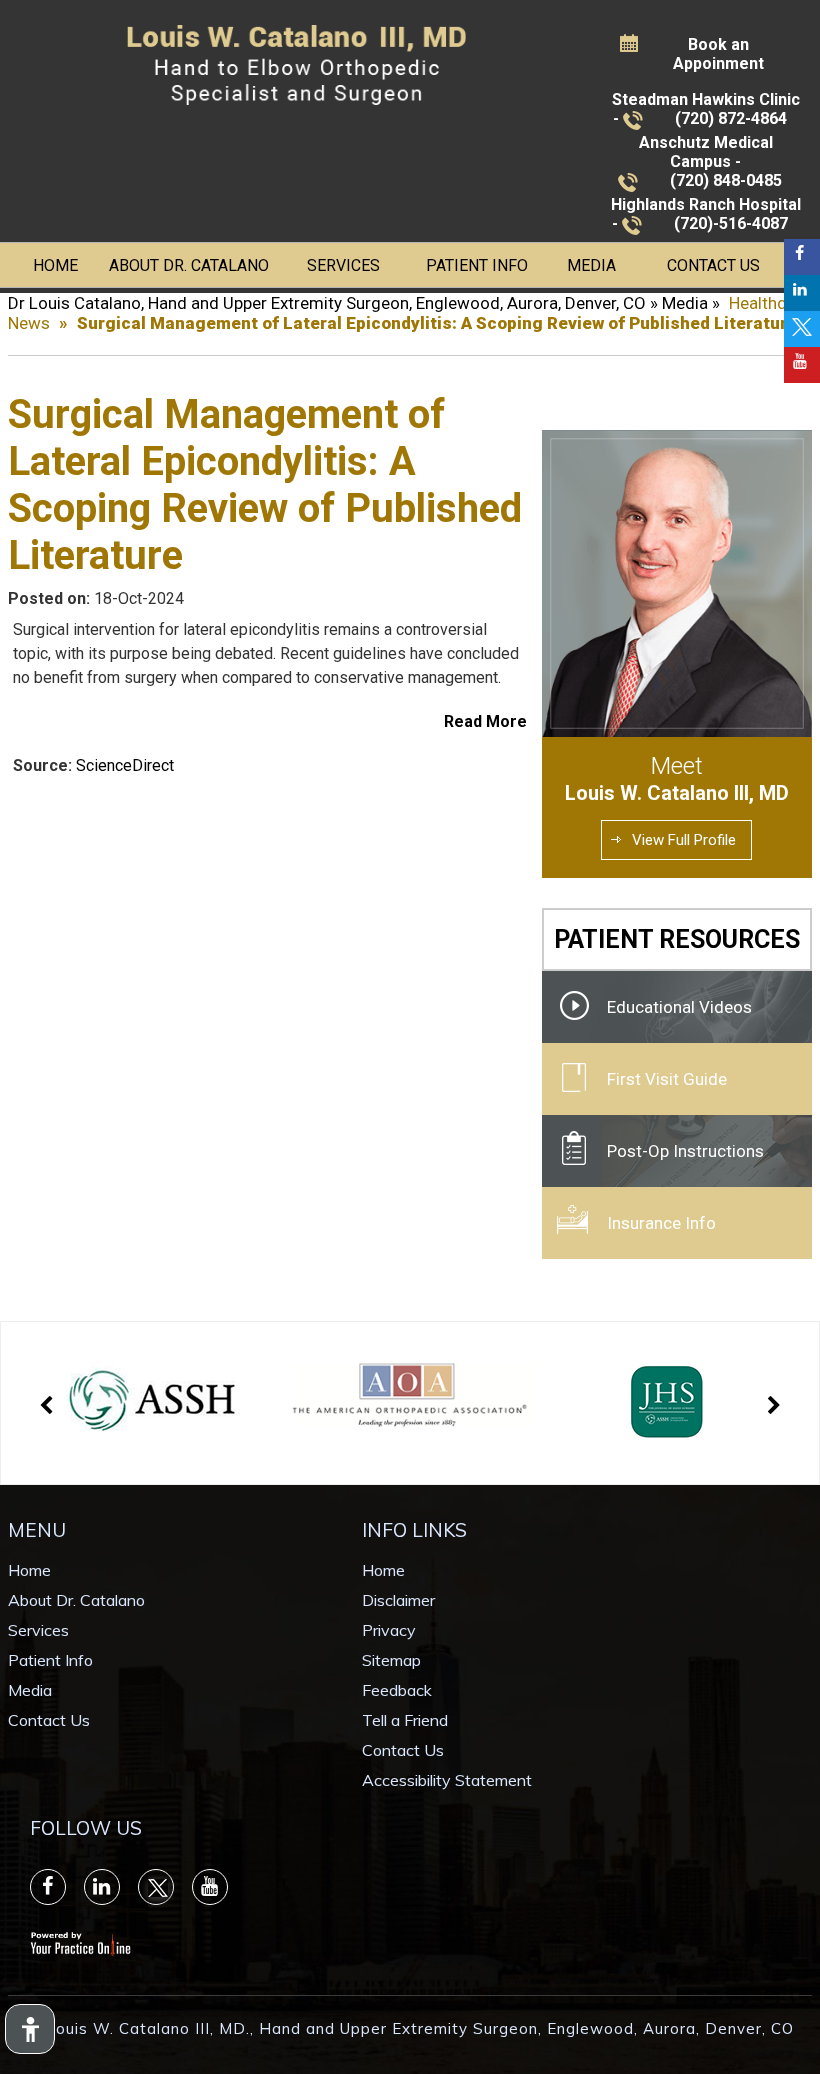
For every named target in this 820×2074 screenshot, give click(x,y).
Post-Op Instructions (685, 1151)
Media (591, 265)
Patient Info (477, 265)
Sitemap (391, 1660)
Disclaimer (398, 1600)
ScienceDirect (125, 765)
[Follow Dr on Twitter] (802, 329)
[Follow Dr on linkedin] (802, 293)
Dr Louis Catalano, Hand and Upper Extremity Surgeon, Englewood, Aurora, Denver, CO (327, 303)
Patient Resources (677, 939)
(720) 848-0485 (726, 180)
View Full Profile (684, 840)
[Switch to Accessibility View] (30, 2029)
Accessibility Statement (447, 1780)
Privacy (389, 1630)
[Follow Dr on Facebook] (802, 257)
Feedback (397, 1690)
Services (343, 265)
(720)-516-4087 (731, 223)
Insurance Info (661, 1223)
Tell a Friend (405, 1720)
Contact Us (713, 265)
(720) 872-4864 (731, 118)
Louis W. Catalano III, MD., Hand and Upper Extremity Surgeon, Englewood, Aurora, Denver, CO (420, 2028)
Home (55, 265)
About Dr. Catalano (189, 265)
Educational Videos (679, 1007)
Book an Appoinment (718, 54)
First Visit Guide (667, 1079)
